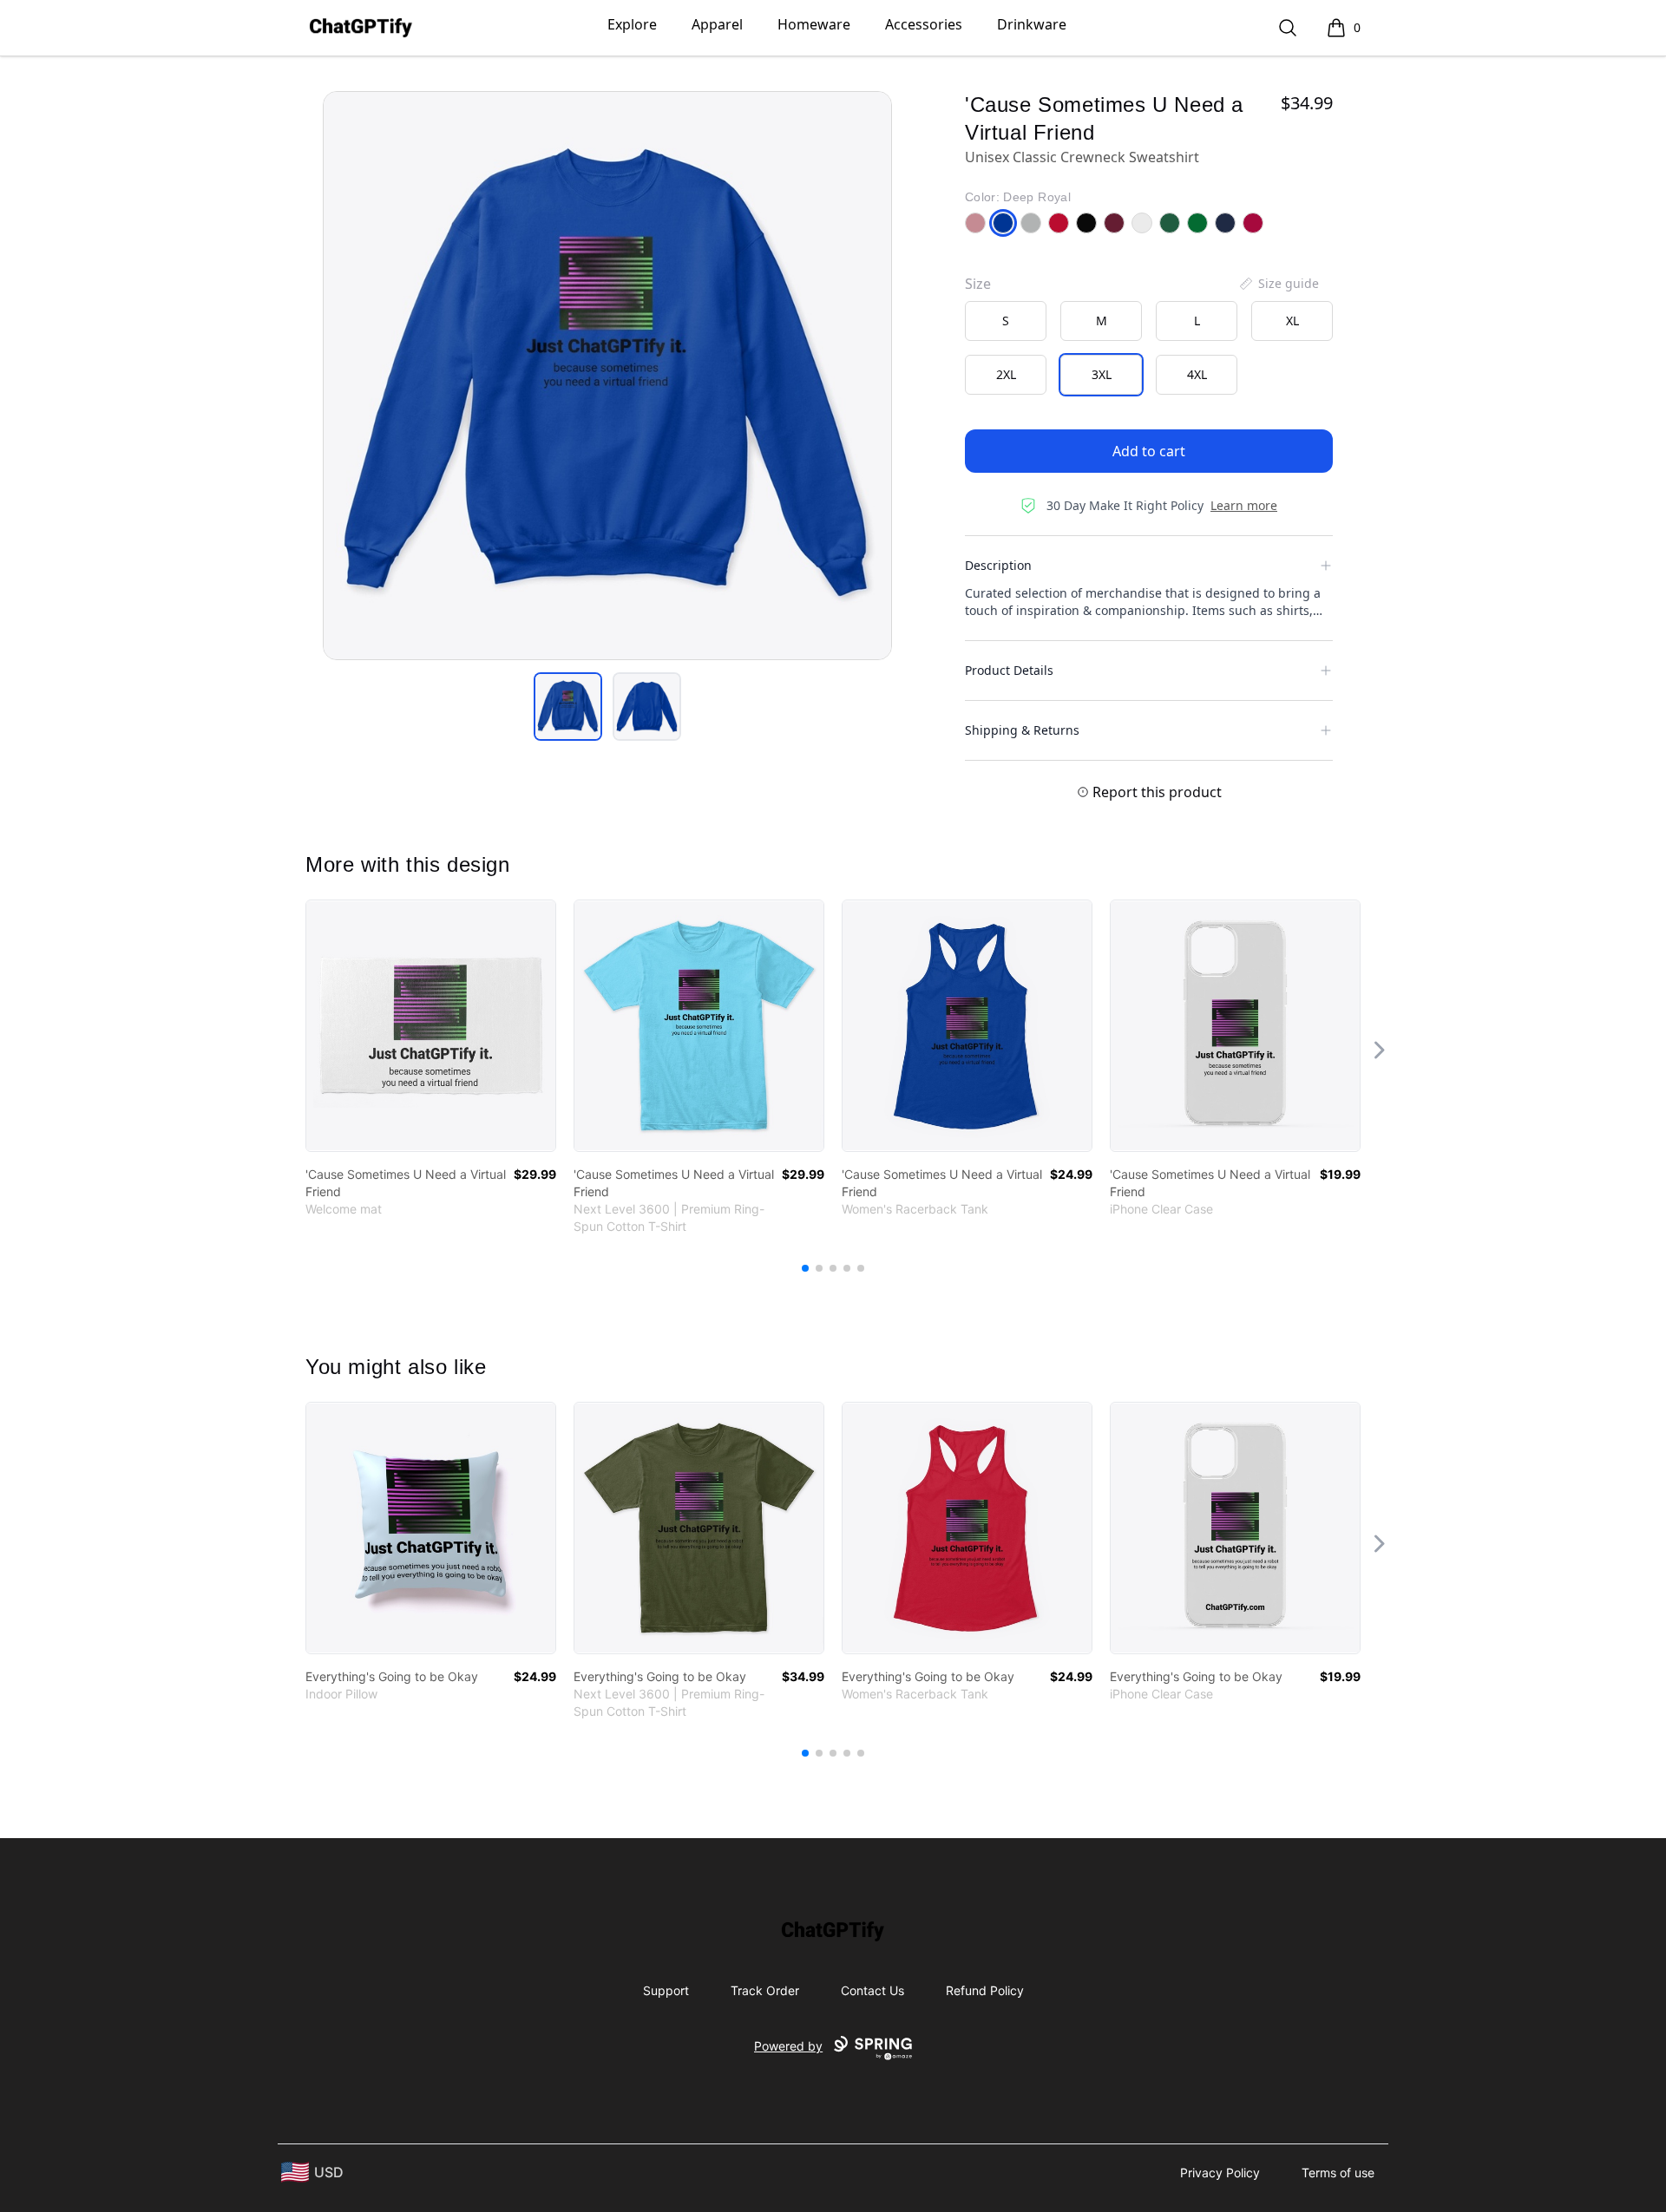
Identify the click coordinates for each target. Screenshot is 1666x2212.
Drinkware (1032, 24)
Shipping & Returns (1022, 730)
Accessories (924, 24)
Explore (632, 24)
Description (998, 565)
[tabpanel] (607, 376)
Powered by (788, 2046)
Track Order (765, 1990)
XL (1292, 321)
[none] (1278, 284)
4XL (1197, 374)
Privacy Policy (1220, 2173)
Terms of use (1338, 2173)
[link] (431, 1026)
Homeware (814, 24)
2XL (1006, 374)
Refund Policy (985, 1990)
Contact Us (872, 1990)
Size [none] (978, 284)
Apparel (717, 24)
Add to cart (1149, 451)
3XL (1102, 374)
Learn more (1244, 505)
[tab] (568, 707)
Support (666, 1990)
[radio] (1006, 321)
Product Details (1009, 670)
